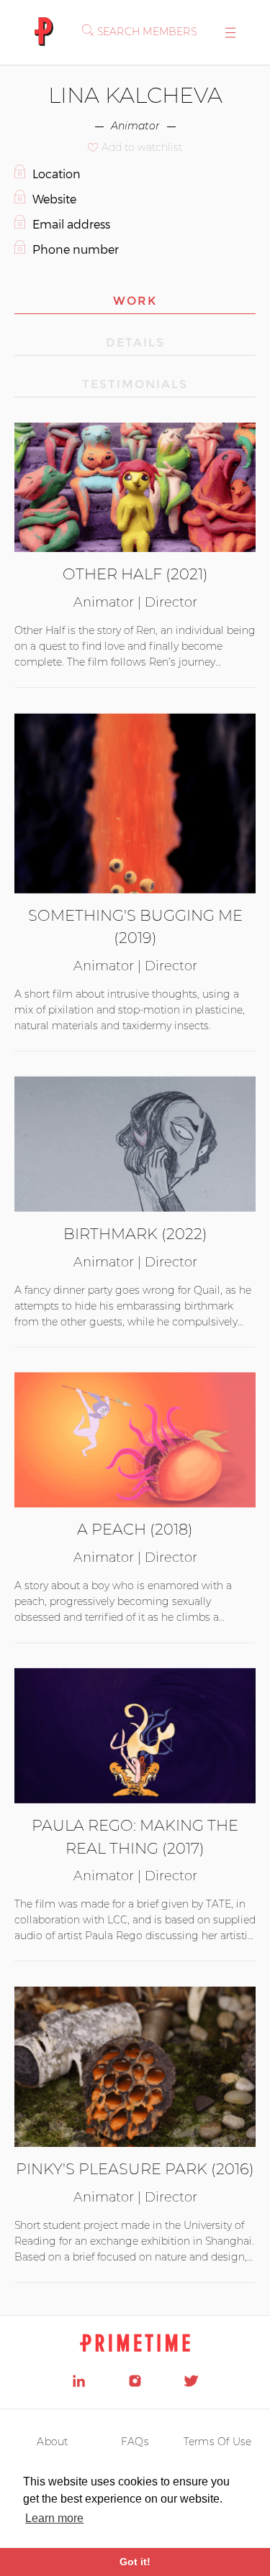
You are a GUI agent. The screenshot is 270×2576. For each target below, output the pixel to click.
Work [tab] (135, 301)
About (52, 2442)
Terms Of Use (218, 2442)
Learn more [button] (54, 2518)
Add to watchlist (142, 147)
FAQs (135, 2442)
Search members (147, 32)
